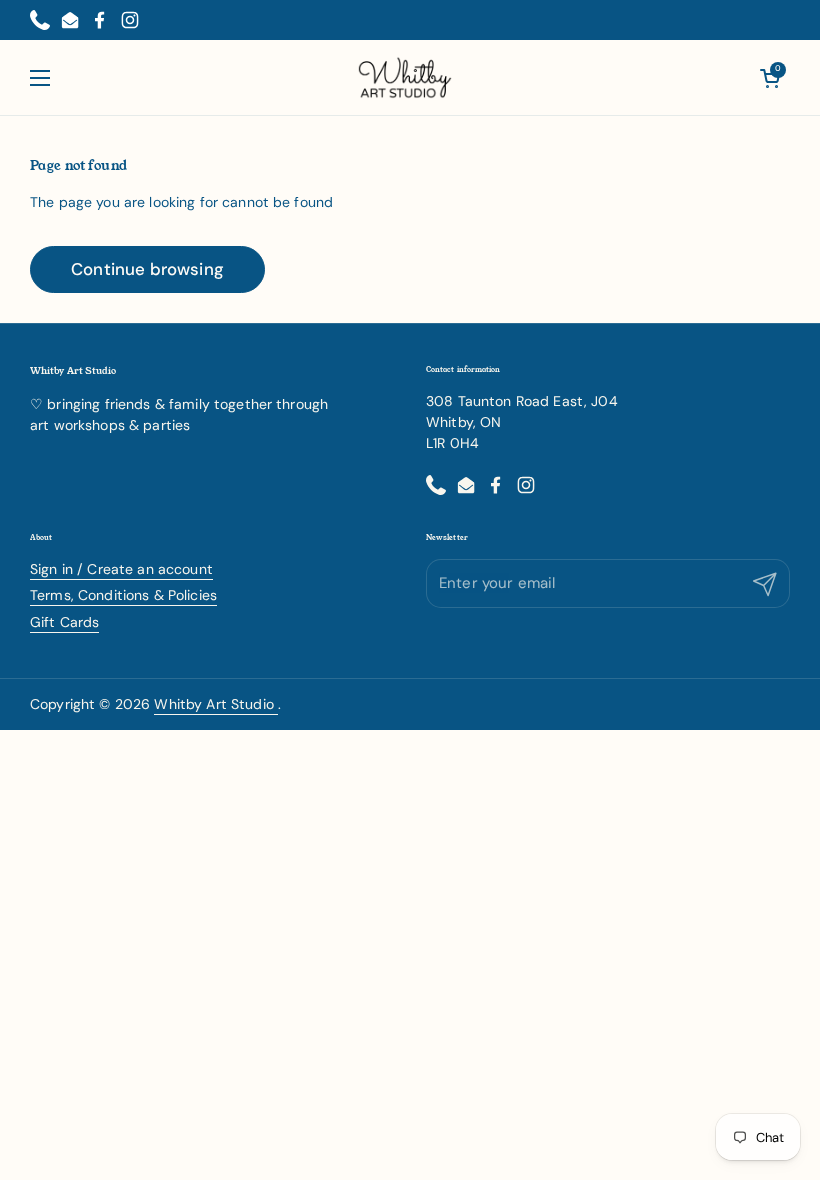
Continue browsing (147, 269)
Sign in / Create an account (121, 569)
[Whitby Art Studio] (405, 77)
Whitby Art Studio (216, 704)
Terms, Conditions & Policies (123, 595)
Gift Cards (64, 622)
